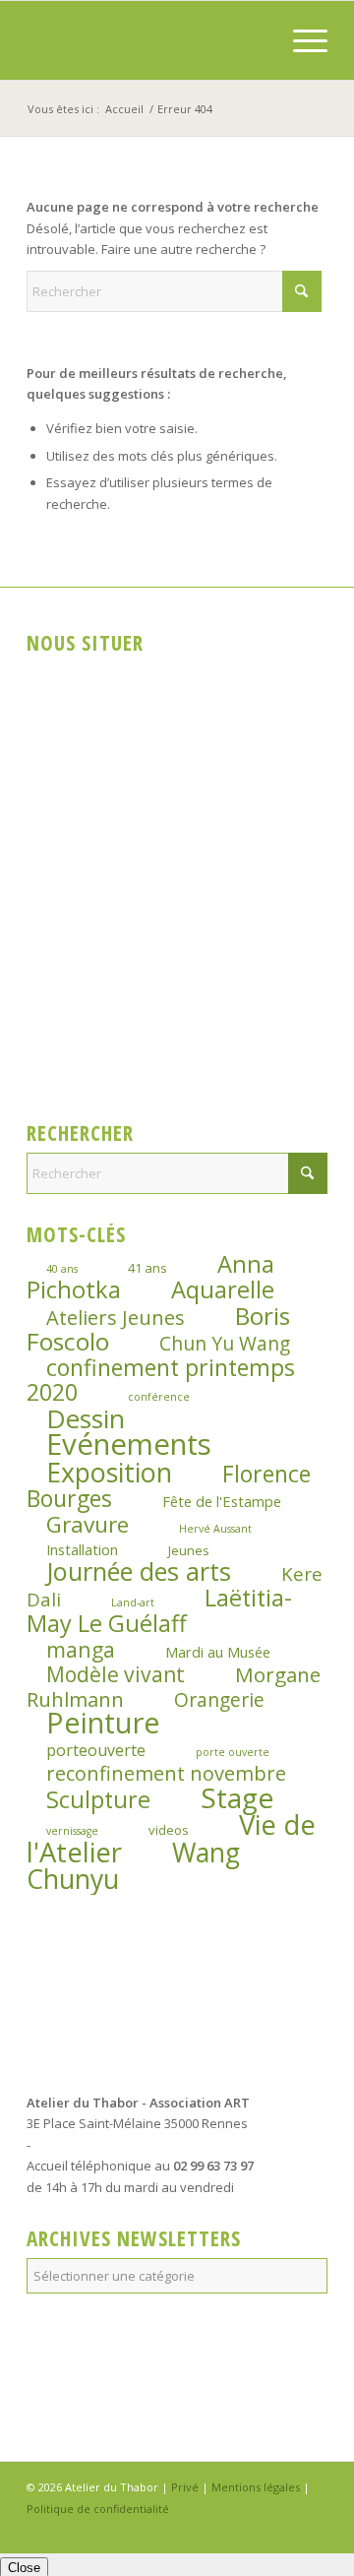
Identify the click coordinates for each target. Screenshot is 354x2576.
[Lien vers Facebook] (254, 2529)
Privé (185, 2487)
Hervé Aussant (215, 1529)
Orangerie (219, 1699)
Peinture (103, 1723)
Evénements (129, 1444)
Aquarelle (223, 1289)
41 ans (147, 1268)
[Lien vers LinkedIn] (313, 2529)
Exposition (109, 1472)
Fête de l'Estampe (222, 1501)
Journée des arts (139, 1571)
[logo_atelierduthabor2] (147, 40)
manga (81, 1649)
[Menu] (300, 40)
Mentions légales (256, 2487)
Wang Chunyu (133, 1865)
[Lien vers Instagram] (283, 2529)
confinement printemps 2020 (161, 1380)
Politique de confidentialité (98, 2509)
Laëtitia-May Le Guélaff (159, 1610)
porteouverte (96, 1750)
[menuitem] (300, 40)
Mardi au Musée (218, 1652)
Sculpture (98, 1799)
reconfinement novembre (166, 1773)
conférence (159, 1397)
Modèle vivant (116, 1674)
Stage (237, 1797)
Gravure (88, 1524)
